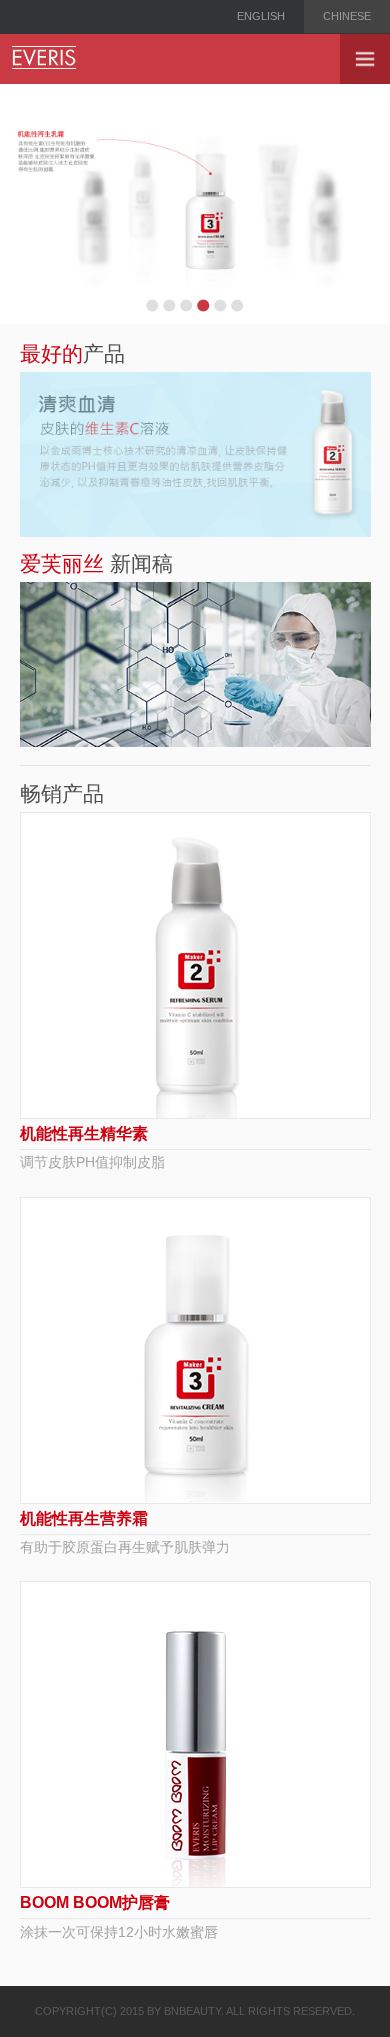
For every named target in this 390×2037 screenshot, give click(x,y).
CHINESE (347, 16)
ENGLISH (261, 16)
